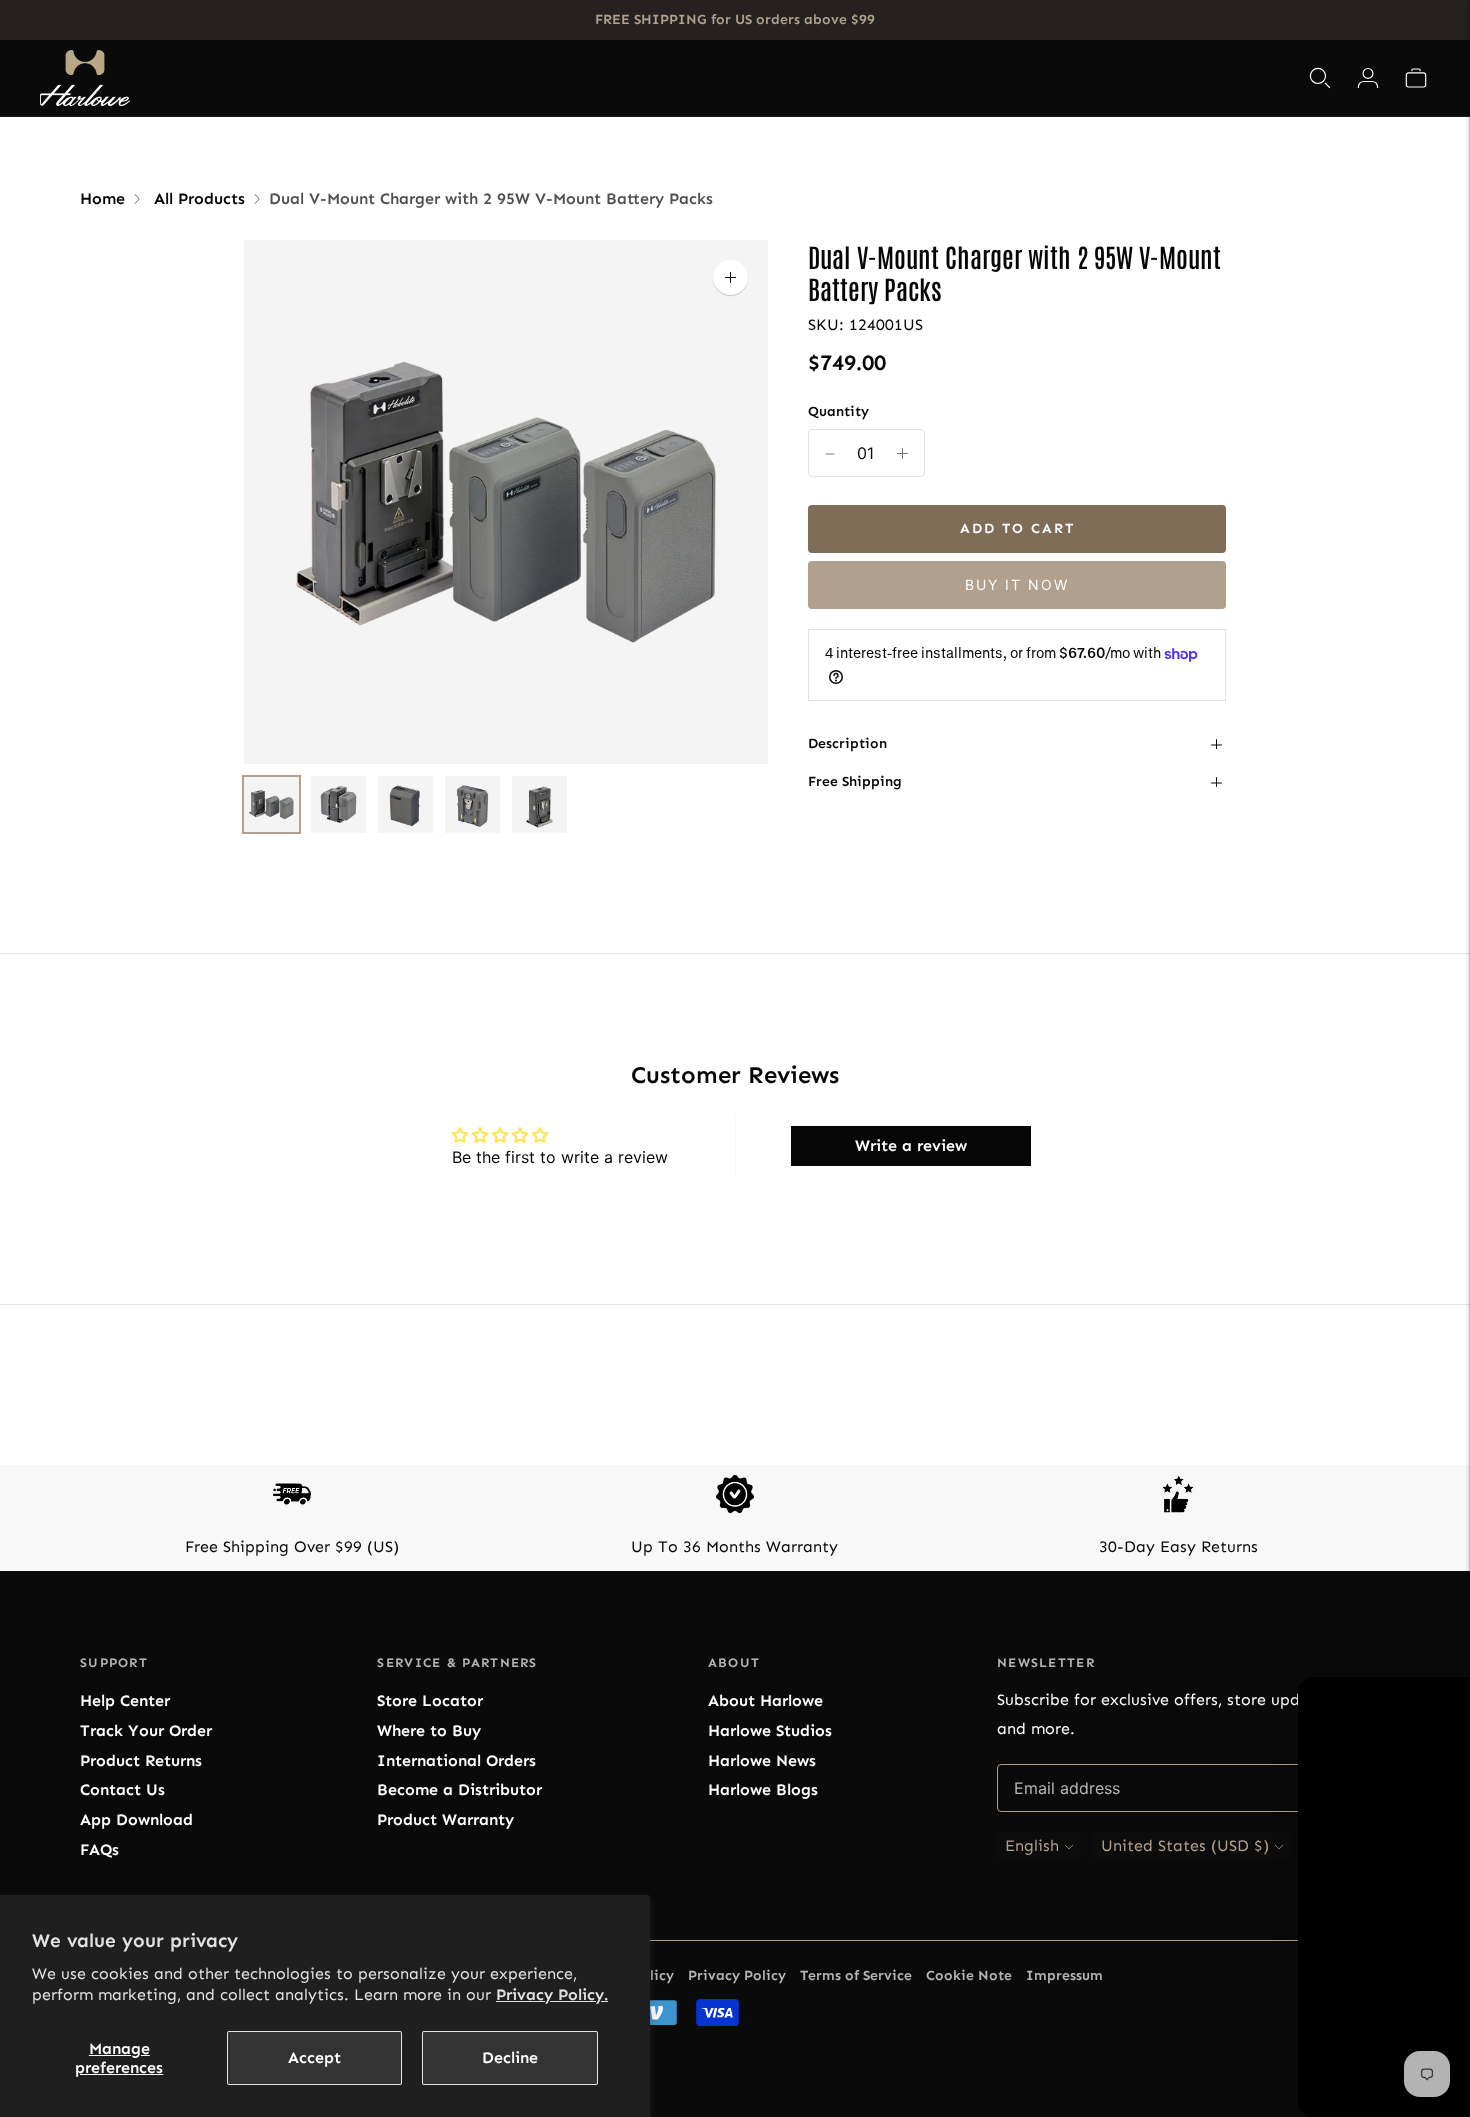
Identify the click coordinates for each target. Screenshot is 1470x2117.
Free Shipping (855, 782)
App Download (136, 1819)
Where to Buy (429, 1730)
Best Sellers (530, 78)
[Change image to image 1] (271, 804)
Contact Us (122, 1789)
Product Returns (141, 1760)
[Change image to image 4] (472, 804)
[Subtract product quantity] (902, 454)
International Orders (456, 1760)
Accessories (763, 78)
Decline (510, 2057)
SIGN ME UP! (1275, 1893)
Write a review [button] (911, 1145)
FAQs (99, 1849)
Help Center (125, 1700)
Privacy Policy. (552, 1994)
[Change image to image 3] (405, 804)
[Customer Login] (1368, 78)
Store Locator (430, 1700)
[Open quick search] (1320, 78)
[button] (1416, 78)
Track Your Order (146, 1730)
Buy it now (1017, 585)
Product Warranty (445, 1819)
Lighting (641, 78)
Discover (940, 78)
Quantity (838, 411)
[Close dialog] (1448, 1554)
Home (102, 198)
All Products (199, 198)
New (864, 78)
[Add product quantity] (830, 454)
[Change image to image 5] (539, 804)
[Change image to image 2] (338, 804)
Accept (314, 2057)
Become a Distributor (459, 1789)
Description (847, 743)
